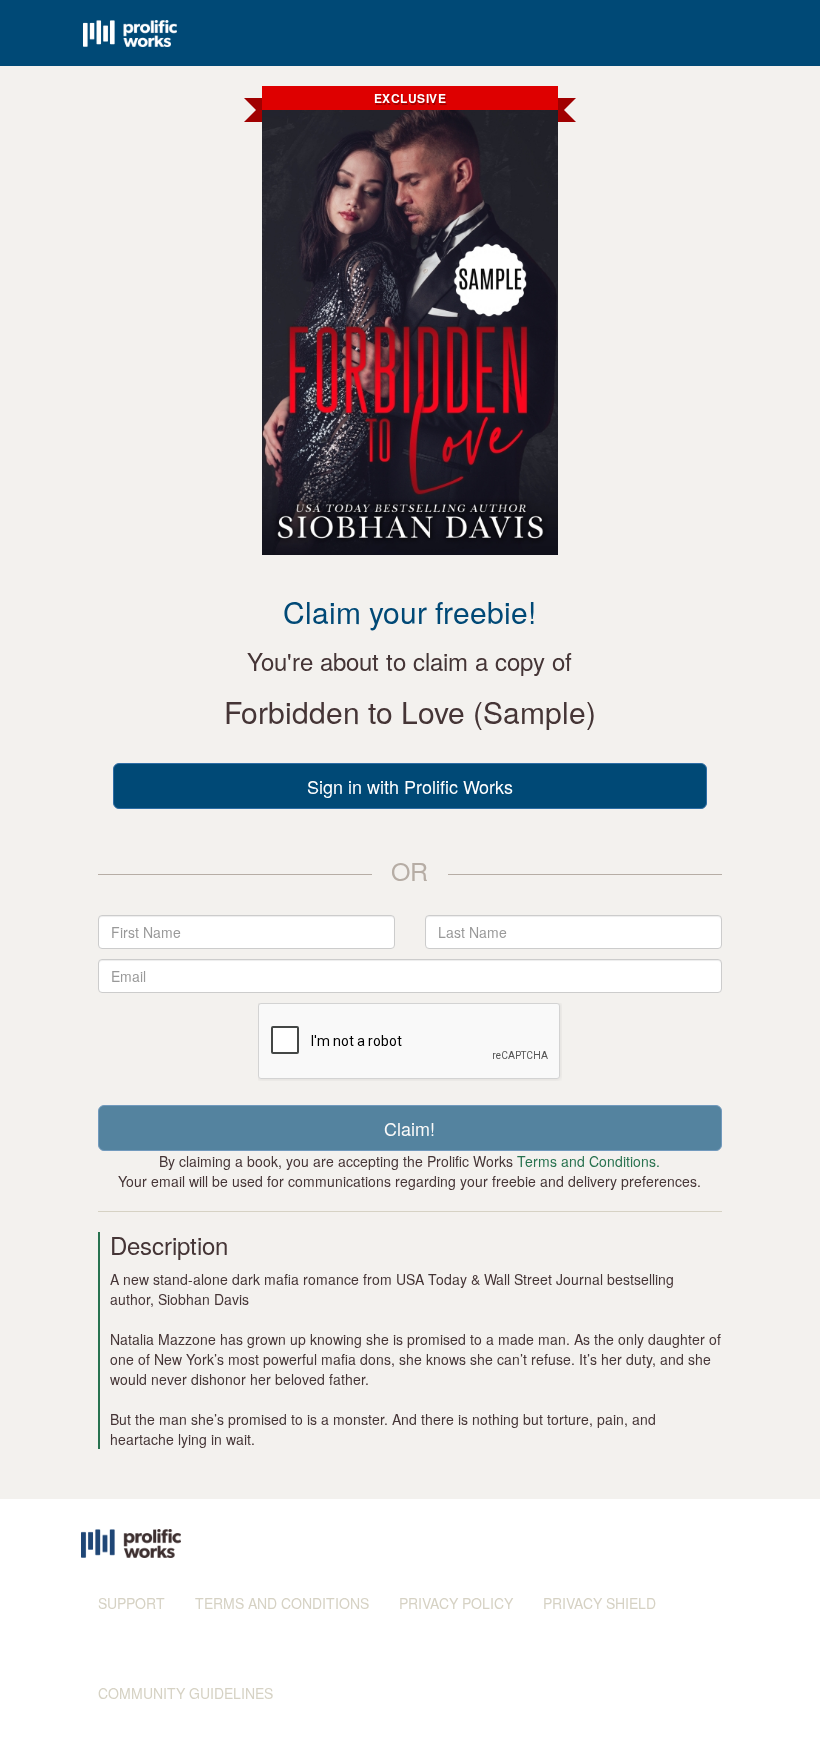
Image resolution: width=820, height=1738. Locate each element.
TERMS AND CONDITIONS (282, 1603)
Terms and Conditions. (588, 1161)
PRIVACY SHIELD (599, 1603)
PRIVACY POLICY (456, 1603)
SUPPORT (131, 1603)
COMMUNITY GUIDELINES (185, 1693)
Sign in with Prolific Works (410, 786)
